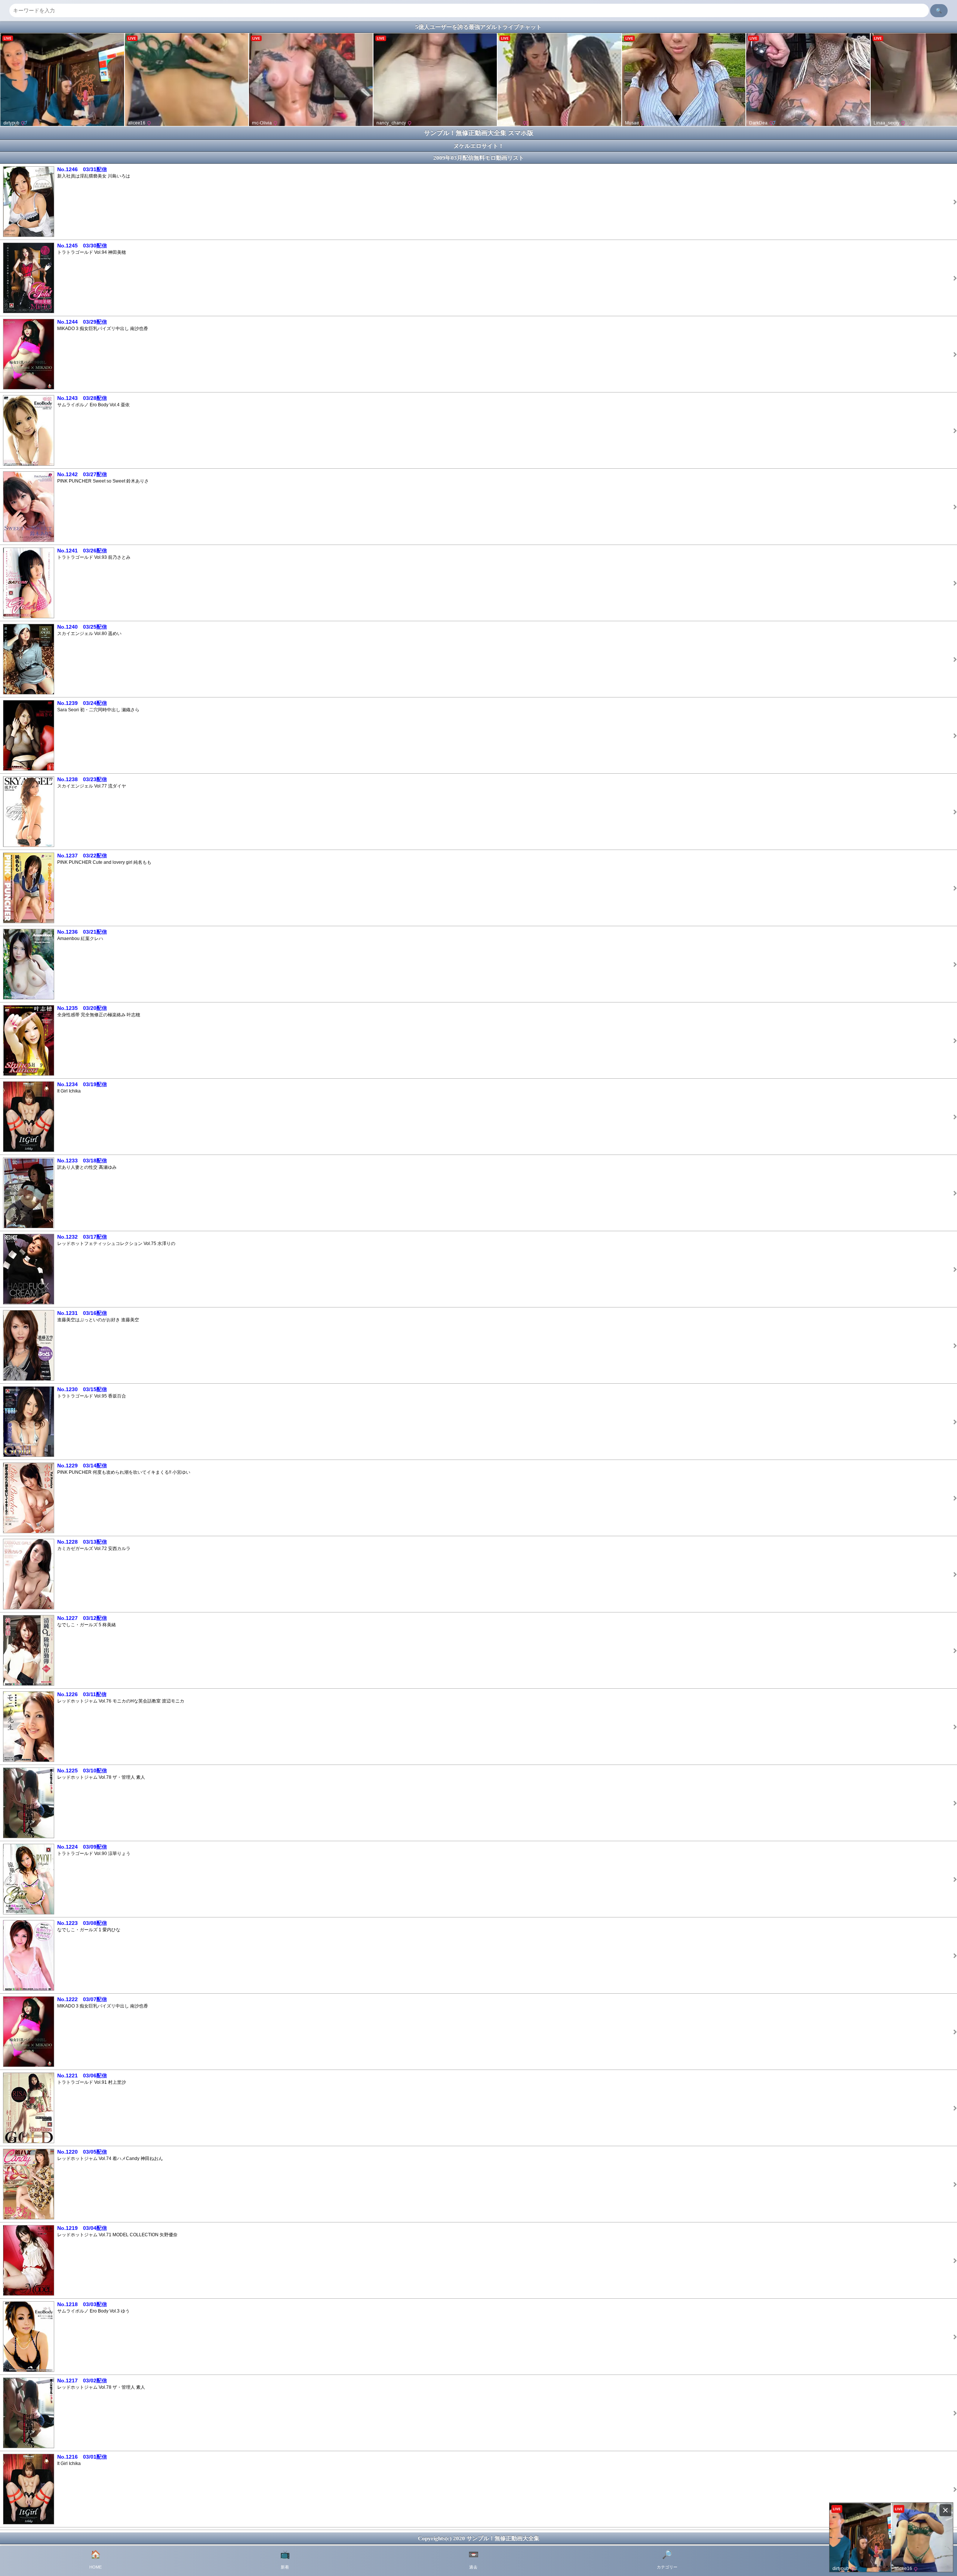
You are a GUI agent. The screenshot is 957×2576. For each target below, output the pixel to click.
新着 (285, 2560)
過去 (473, 2560)
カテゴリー (667, 2560)
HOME (96, 2560)
